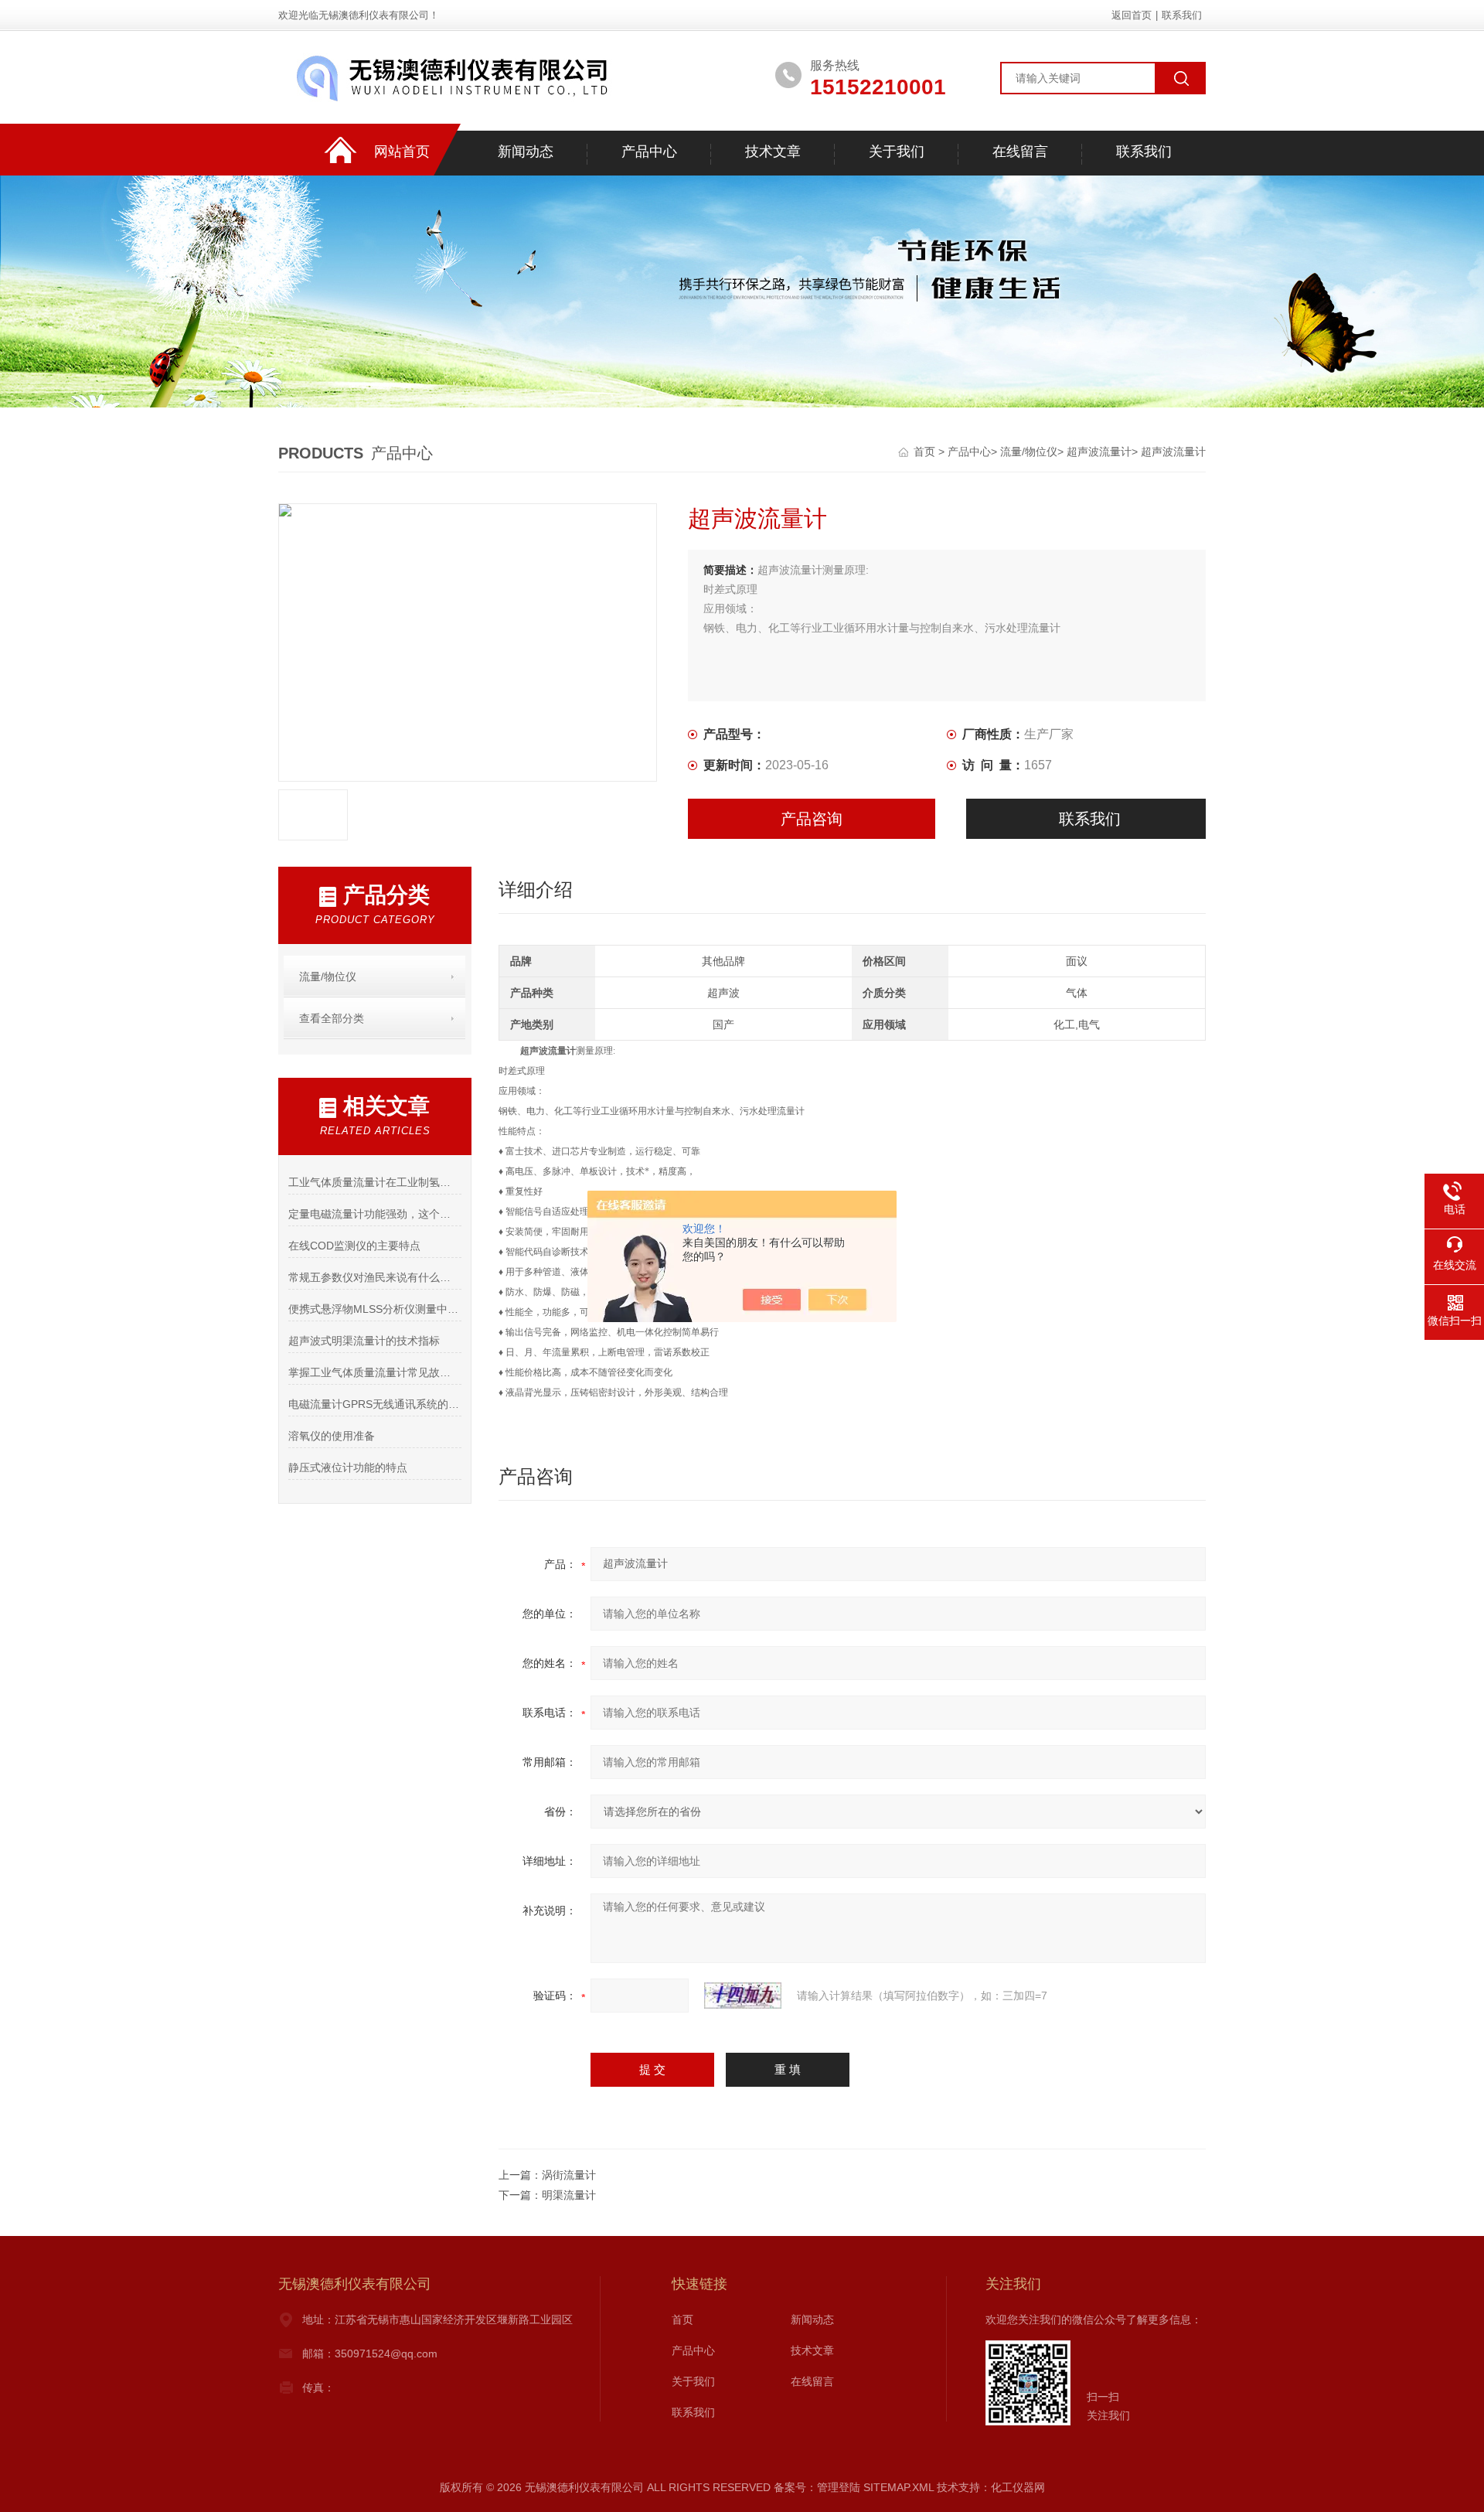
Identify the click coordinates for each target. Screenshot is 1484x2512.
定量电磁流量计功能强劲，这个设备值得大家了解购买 (374, 1214)
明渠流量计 (569, 2195)
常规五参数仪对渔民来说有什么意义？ (374, 1277)
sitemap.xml (899, 2487)
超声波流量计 (1099, 452)
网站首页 (402, 152)
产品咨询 (812, 819)
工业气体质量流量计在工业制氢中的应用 (374, 1182)
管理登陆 (839, 2487)
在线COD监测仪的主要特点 (354, 1246)
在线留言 (1020, 152)
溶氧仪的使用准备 (332, 1436)
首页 (926, 452)
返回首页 (1132, 15)
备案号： (795, 2487)
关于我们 (897, 152)
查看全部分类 (332, 1018)
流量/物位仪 (1029, 452)
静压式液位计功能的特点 (348, 1467)
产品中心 (649, 152)
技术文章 (773, 152)
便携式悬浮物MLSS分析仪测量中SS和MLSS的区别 (374, 1309)
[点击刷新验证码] (743, 1996)
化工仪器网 (1018, 2487)
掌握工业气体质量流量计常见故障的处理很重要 (374, 1372)
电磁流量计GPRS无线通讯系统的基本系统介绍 (374, 1404)
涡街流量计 (569, 2175)
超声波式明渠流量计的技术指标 (364, 1341)
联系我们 (1182, 15)
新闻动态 (526, 152)
